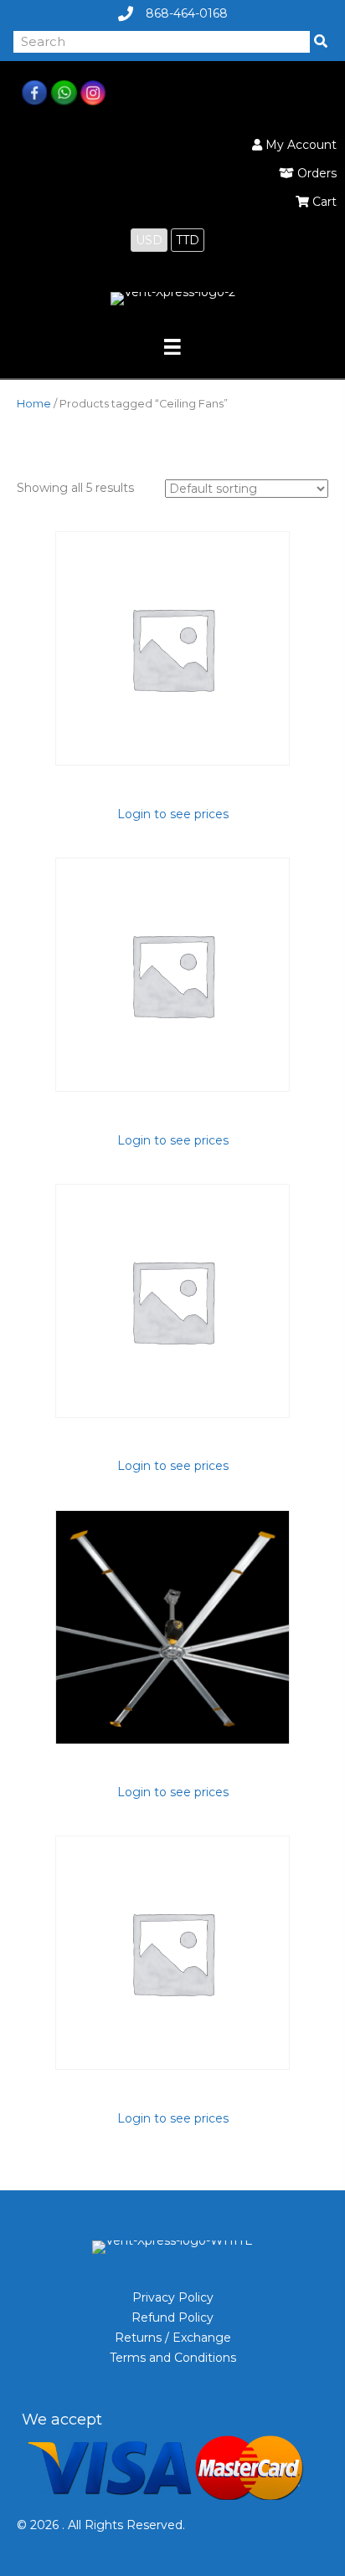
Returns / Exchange (173, 2338)
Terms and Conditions (173, 2358)
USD (149, 240)
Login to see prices (173, 814)
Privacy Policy (173, 2297)
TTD (188, 240)
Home (34, 404)
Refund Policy (172, 2317)
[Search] (321, 42)
